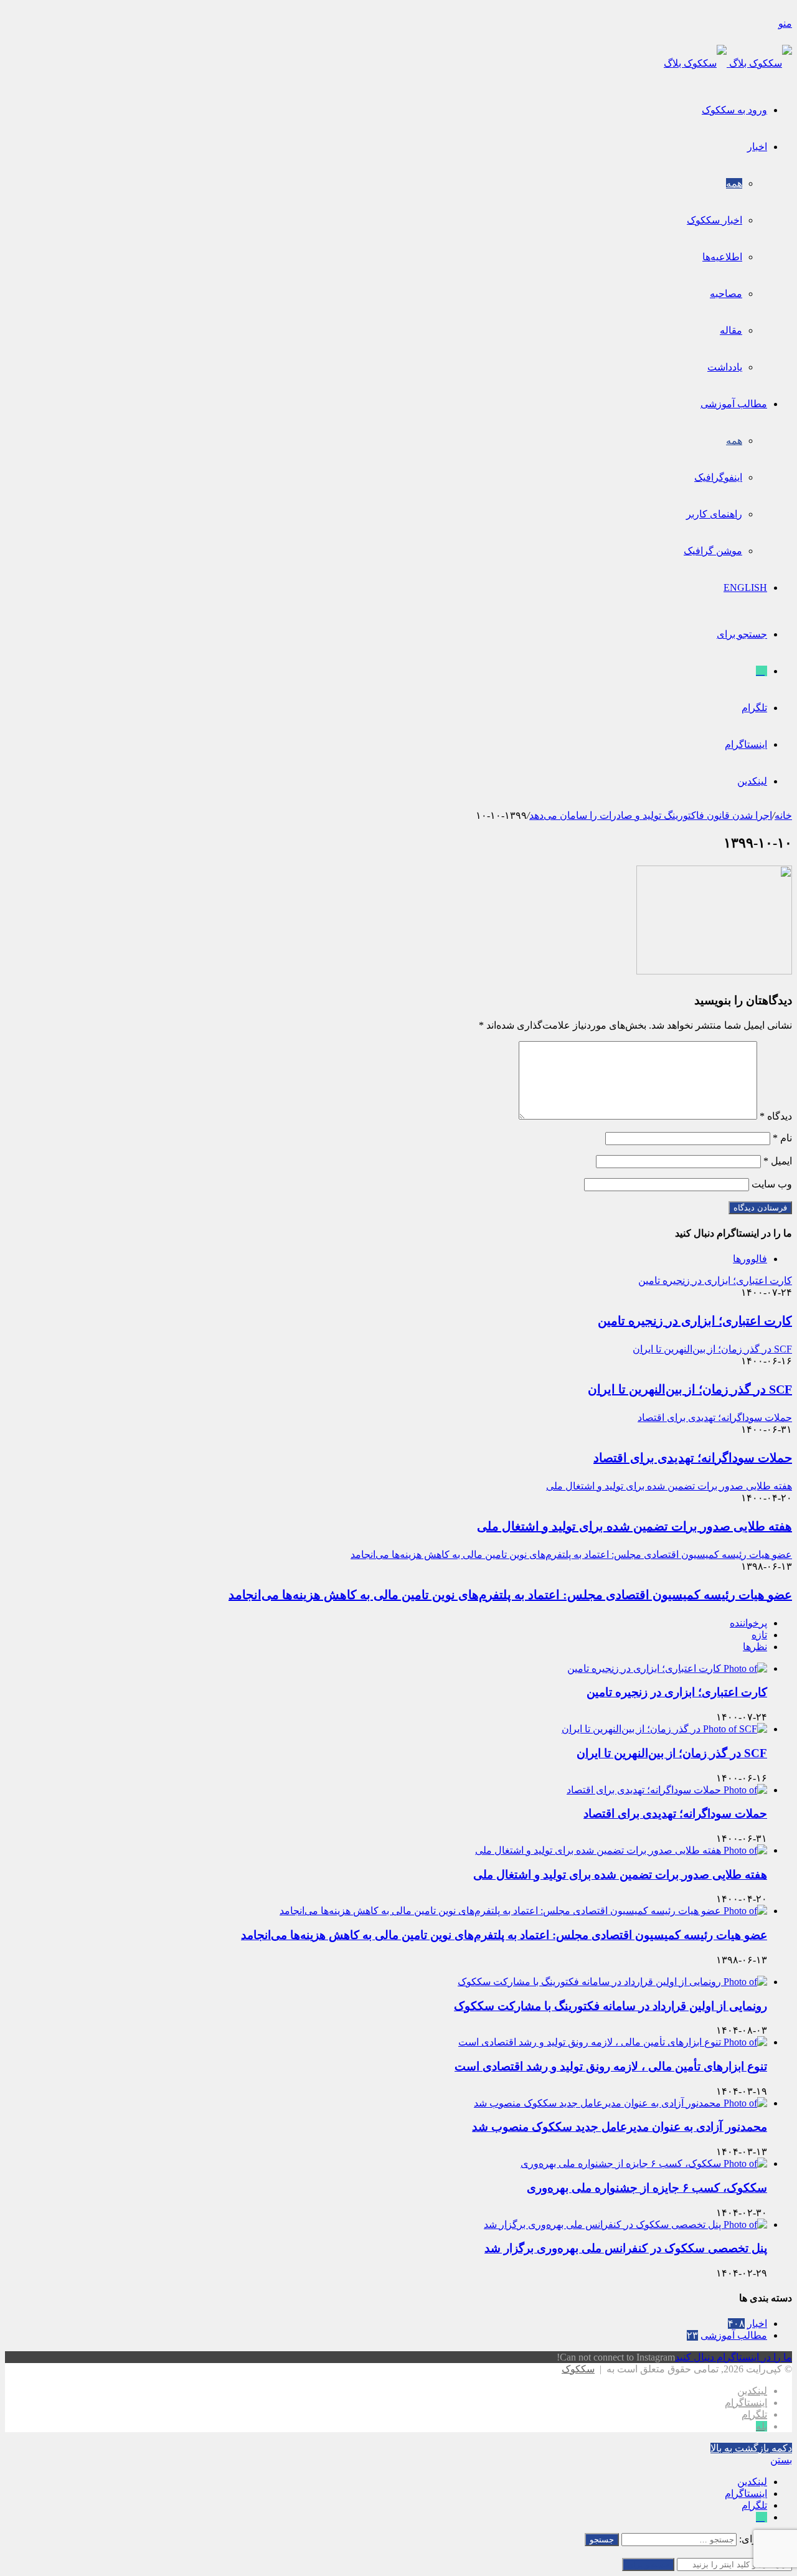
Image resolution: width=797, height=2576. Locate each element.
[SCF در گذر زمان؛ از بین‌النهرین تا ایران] (664, 1729)
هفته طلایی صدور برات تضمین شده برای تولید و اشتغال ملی (634, 1526)
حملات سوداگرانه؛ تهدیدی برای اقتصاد (693, 1458)
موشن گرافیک (713, 551)
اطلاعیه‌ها (722, 257)
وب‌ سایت (772, 1184)
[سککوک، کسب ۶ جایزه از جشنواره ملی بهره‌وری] (644, 2163)
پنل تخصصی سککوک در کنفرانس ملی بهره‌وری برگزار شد (626, 2248)
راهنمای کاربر (714, 514)
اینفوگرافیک (718, 477)
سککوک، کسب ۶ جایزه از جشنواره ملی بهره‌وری (647, 2188)
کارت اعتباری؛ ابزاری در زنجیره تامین (695, 1321)
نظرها (755, 1647)
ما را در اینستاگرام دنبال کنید (733, 2357)
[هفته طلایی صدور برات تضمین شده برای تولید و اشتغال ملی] (621, 1850)
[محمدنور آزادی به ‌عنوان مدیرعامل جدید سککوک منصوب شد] (620, 2103)
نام (782, 1138)
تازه (759, 1635)
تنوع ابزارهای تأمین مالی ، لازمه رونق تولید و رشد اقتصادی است (611, 2066)
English (745, 587)
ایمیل (778, 1161)
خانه (783, 815)
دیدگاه (776, 1116)
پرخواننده (748, 1623)
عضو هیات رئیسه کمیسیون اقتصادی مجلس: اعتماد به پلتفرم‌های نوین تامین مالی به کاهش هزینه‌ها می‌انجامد (510, 1595)
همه (734, 183)
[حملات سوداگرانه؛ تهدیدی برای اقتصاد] (667, 1790)
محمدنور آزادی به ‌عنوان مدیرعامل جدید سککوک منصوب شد (620, 2127)
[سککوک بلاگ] (728, 63)
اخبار (757, 147)
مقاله (731, 330)
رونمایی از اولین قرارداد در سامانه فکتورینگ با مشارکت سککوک (611, 2006)
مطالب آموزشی (734, 404)
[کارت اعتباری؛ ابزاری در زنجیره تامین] (667, 1668)
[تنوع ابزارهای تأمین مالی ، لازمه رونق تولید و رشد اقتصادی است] (613, 2042)
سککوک (578, 2369)
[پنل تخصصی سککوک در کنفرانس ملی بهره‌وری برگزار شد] (625, 2225)
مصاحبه (726, 294)
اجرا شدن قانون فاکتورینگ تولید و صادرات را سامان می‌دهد (651, 815)
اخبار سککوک (714, 220)
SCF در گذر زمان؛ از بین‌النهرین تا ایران (690, 1389)
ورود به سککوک (734, 110)
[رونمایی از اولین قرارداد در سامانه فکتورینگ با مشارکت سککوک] (612, 1982)
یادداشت (725, 367)
